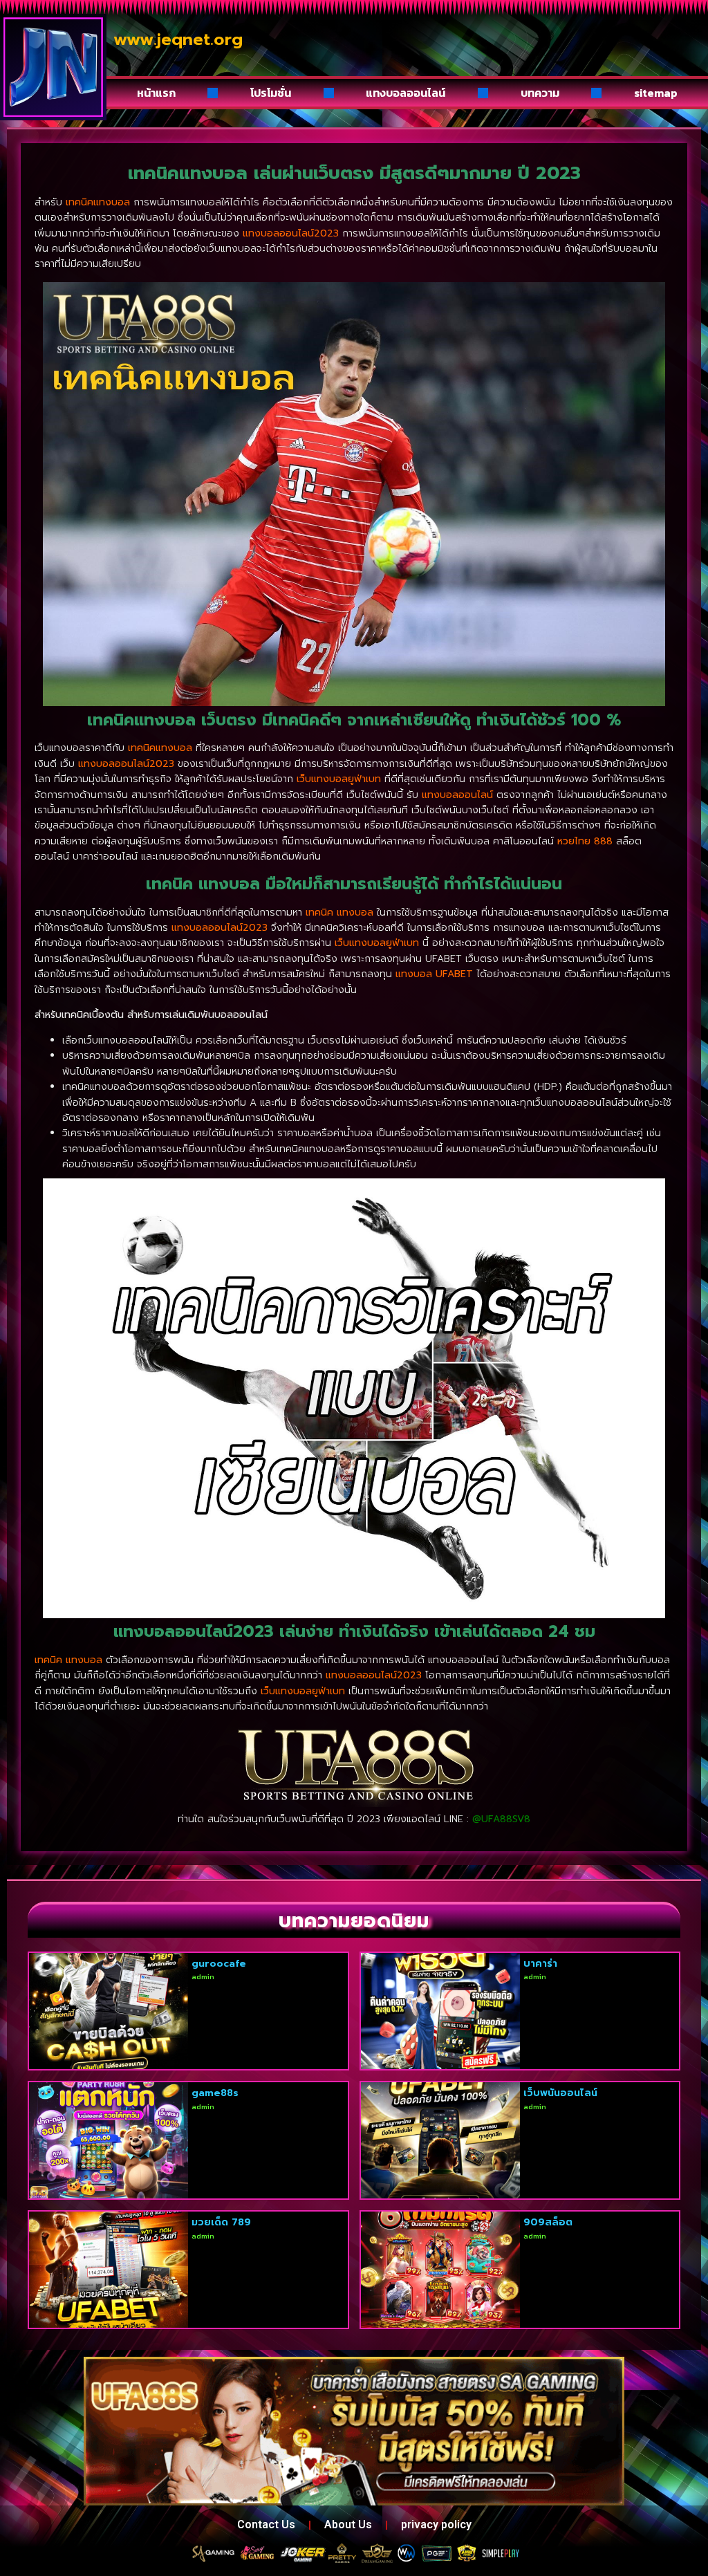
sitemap (656, 93)
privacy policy (436, 2524)
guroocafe (219, 1964)
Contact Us (266, 2524)
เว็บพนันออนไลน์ (560, 2093)
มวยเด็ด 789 (221, 2222)
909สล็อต (548, 2222)
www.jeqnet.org (178, 39)
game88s (215, 2093)
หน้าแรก (156, 93)
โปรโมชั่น (271, 93)
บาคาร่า (540, 1964)
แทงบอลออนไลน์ (406, 93)
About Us (348, 2524)
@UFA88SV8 (501, 1819)
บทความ (540, 93)
